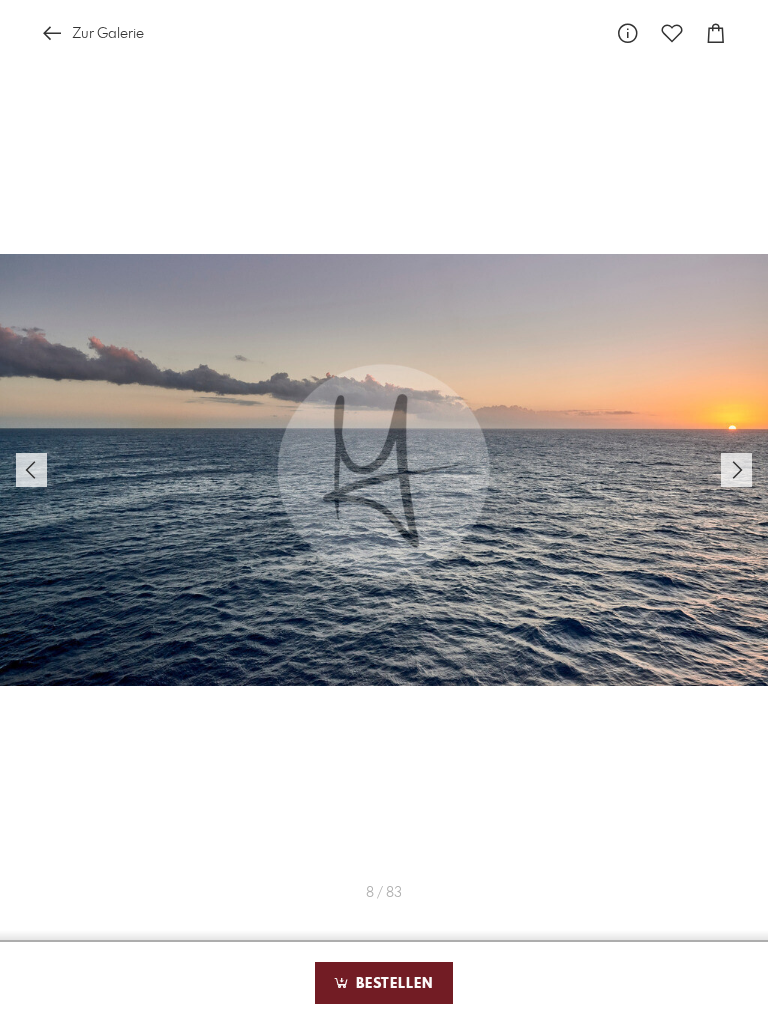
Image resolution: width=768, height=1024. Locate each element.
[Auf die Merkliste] (672, 33)
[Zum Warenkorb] (716, 33)
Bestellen (392, 984)
